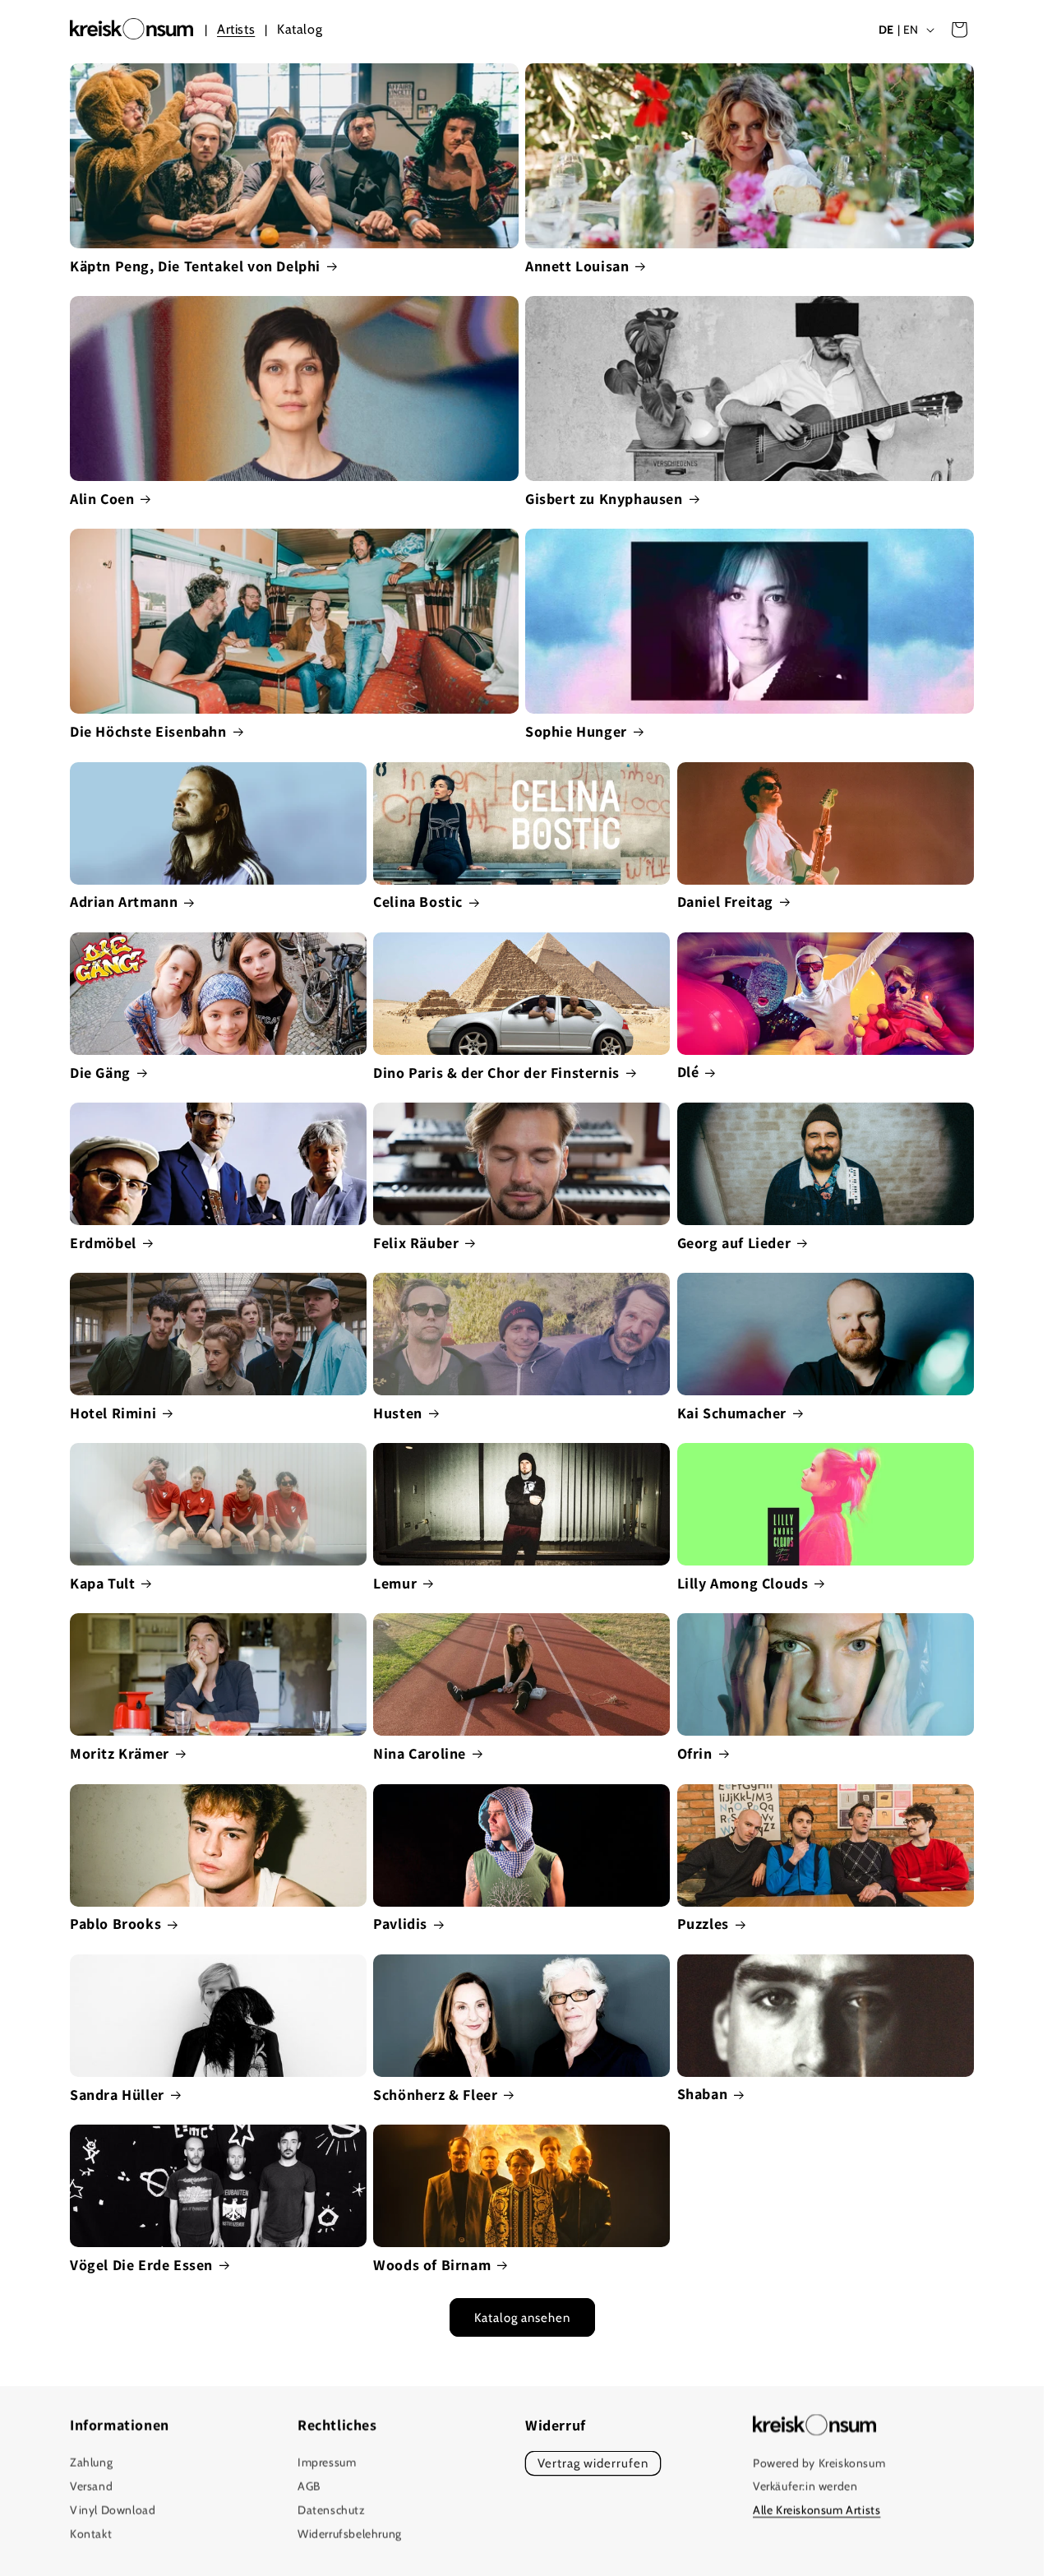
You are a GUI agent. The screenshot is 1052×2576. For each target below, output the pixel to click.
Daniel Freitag (725, 902)
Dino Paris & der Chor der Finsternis (496, 1073)
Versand (91, 2487)
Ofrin (695, 1753)
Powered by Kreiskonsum (819, 2463)
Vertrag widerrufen (593, 2464)
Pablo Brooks (115, 1924)
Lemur (395, 1583)
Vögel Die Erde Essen (141, 2265)
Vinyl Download (113, 2510)
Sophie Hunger (576, 731)
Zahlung (91, 2463)
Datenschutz (332, 2510)
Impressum (327, 2463)
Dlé (688, 1072)
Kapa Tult (102, 1583)
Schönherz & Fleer (435, 2095)
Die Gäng (100, 1073)
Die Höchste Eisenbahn (148, 731)
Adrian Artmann (124, 902)
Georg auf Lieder (734, 1243)
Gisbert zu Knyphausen (604, 499)
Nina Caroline (420, 1753)
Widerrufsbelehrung (350, 2534)
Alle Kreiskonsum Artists (817, 2511)
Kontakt (91, 2534)
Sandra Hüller (117, 2095)
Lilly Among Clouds (743, 1583)
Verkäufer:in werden (805, 2487)
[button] (959, 30)
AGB (309, 2487)
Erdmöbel (103, 1243)
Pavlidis (400, 1924)
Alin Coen (102, 499)
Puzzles (703, 1924)
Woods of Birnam (432, 2265)
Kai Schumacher (732, 1413)
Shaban (703, 2094)
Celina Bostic (418, 902)
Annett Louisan (577, 266)
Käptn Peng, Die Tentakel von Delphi (195, 266)
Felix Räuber (416, 1243)
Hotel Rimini (113, 1413)
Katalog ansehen (522, 2318)
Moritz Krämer (120, 1753)
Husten (398, 1413)
